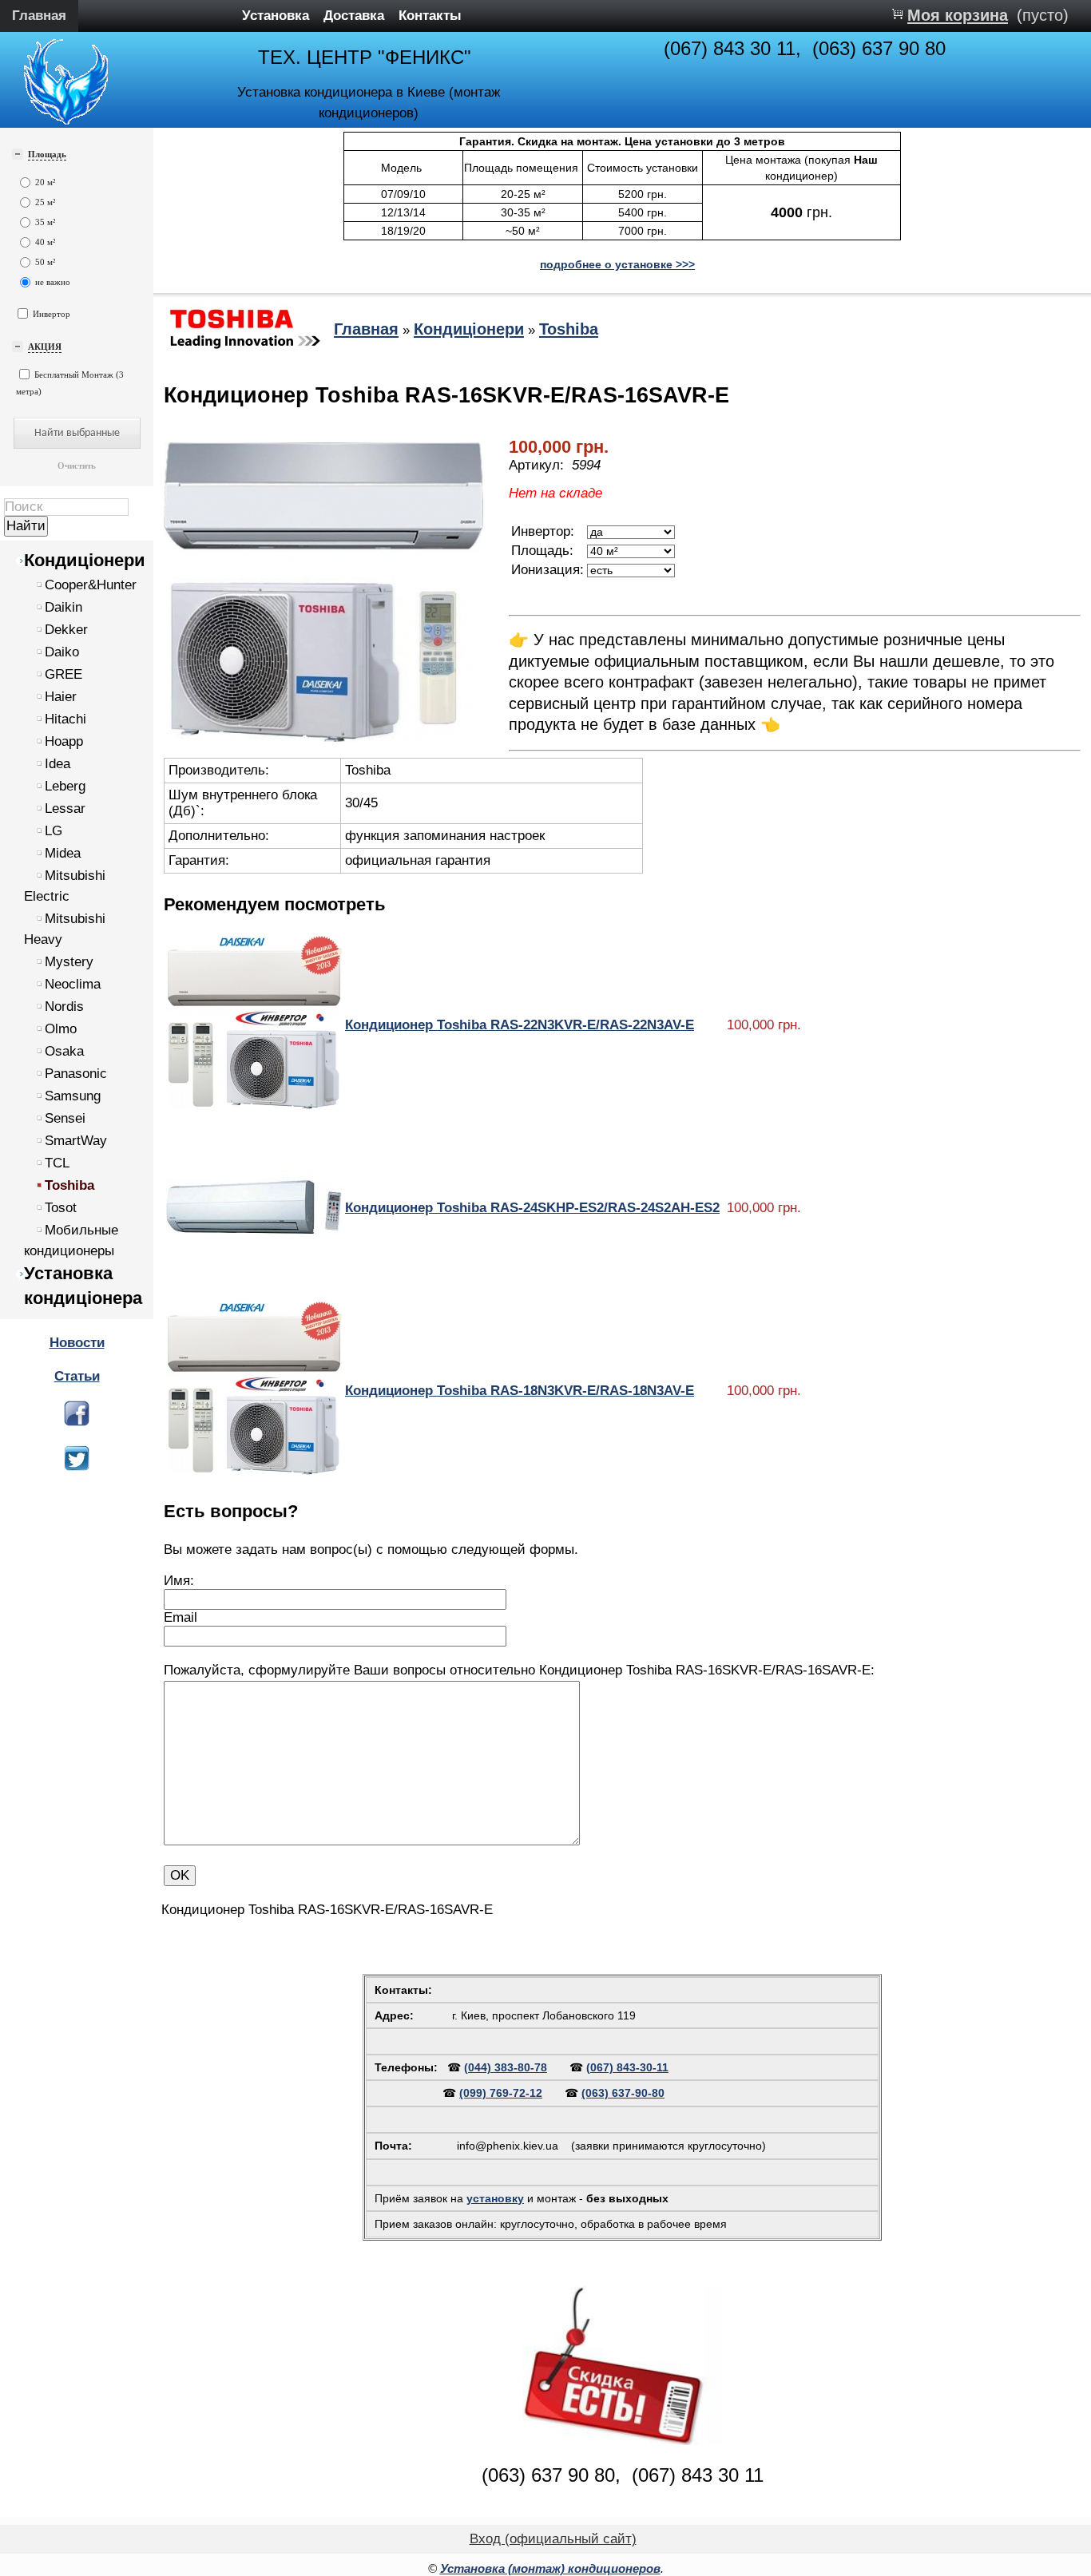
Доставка (354, 16)
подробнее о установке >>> (617, 264)
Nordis (64, 1007)
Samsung (73, 1096)
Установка (276, 16)
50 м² (45, 262)
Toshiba (69, 1185)
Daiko (62, 652)
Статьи (77, 1376)
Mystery (69, 962)
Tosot (61, 1208)
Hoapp (64, 741)
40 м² (45, 242)
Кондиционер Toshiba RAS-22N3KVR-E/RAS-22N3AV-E (520, 1025)
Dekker (66, 630)
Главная (39, 16)
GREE (63, 674)
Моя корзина (958, 15)
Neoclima (73, 984)
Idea (58, 764)
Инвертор (52, 314)
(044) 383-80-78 (506, 2067)
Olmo (61, 1029)
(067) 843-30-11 (627, 2067)
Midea (63, 853)
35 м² (45, 222)
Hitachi (65, 719)
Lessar (65, 808)
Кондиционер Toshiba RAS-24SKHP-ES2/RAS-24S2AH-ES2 (532, 1208)
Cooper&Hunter (91, 585)
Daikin (63, 607)
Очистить (77, 466)
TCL (57, 1163)
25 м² (45, 202)
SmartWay (76, 1141)
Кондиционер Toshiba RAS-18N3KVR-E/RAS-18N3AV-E (520, 1391)
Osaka (64, 1051)
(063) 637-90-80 (623, 2093)
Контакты (430, 16)
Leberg (65, 786)
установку (495, 2198)
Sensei (65, 1118)
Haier (61, 697)
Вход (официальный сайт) (553, 2539)
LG (54, 831)
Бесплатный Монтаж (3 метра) (70, 383)
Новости (77, 1343)
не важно (52, 282)
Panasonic (76, 1074)
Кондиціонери (85, 560)
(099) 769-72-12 (501, 2093)
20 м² (45, 182)
